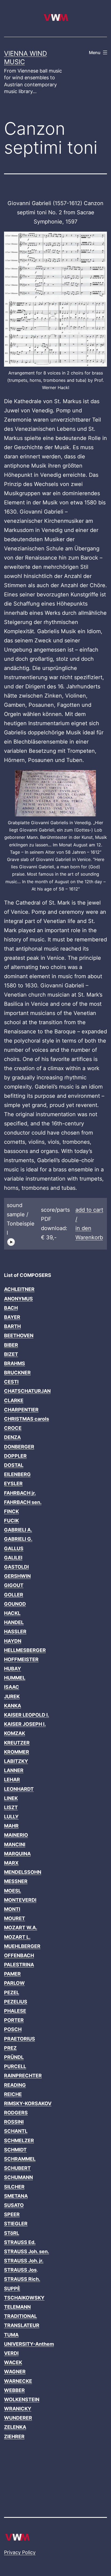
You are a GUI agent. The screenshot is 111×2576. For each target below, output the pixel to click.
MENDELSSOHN (23, 1872)
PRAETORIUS (20, 2039)
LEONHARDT (19, 1789)
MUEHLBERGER (22, 1946)
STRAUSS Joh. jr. (24, 2261)
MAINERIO (16, 1835)
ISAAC (12, 1687)
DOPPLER (15, 1456)
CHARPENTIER (21, 1410)
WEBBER (14, 2390)
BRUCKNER (17, 1373)
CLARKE (14, 1400)
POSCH (13, 2029)
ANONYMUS (18, 1299)
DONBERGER (19, 1447)
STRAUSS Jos (20, 2270)
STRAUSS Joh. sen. (27, 2251)
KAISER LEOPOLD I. (27, 1715)
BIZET (11, 1354)
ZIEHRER (14, 2437)
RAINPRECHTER (23, 2076)
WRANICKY (18, 2409)
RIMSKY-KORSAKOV (28, 2103)
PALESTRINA (19, 1965)
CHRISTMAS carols (27, 1419)
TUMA (11, 2335)
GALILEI (13, 1558)
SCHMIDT (15, 2150)
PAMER (12, 1974)
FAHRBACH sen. (23, 1502)
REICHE (13, 2094)
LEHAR (12, 1780)
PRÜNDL (14, 2057)
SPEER (12, 2214)
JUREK (12, 1696)
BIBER (11, 1345)
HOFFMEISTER (21, 1659)
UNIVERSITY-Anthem (29, 2344)
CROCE (13, 1428)
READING (15, 2085)
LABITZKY (16, 1761)
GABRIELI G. (18, 1539)
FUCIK (11, 1521)
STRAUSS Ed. (20, 2242)
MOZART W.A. (21, 1928)
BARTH (12, 1326)
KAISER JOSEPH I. (25, 1724)
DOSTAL (14, 1465)
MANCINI (15, 1844)
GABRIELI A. (18, 1530)
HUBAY (13, 1669)
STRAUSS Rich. (22, 2279)
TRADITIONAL (20, 2316)
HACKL (12, 1613)
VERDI (11, 2353)
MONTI (12, 1909)
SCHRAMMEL (20, 2159)
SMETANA (16, 2196)
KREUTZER (17, 1743)
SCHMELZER (19, 2140)
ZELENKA (15, 2427)
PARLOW (14, 1983)
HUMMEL (15, 1678)
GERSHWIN (17, 1576)
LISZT (11, 1807)
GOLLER (14, 1595)
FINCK (11, 1511)
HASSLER (15, 1632)
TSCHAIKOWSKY (24, 2298)
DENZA (12, 1437)
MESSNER (16, 1881)
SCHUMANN (18, 2177)
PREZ (10, 2048)
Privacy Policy (20, 2552)
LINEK (11, 1798)
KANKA (13, 1706)
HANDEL (14, 1622)
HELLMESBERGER (25, 1650)
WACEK (13, 2362)
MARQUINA (17, 1854)
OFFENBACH (19, 1955)
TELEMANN (17, 2307)
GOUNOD (15, 1604)
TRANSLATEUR (22, 2325)
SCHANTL (16, 2131)
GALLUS (14, 1548)
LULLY (11, 1817)
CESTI (11, 1382)
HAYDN (13, 1641)
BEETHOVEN (19, 1335)
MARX (11, 1863)
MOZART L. (17, 1937)
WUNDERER (18, 2418)
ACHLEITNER (19, 1289)
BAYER (12, 1317)
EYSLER (13, 1483)
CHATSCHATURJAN (27, 1391)
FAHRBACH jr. (20, 1493)
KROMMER (17, 1752)
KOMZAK (15, 1733)
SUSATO (14, 2205)
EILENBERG (17, 1474)
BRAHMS (15, 1363)
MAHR (11, 1826)
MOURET (15, 1918)
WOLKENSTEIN (22, 2399)
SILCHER (14, 2187)
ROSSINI (14, 2122)
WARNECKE (18, 2381)
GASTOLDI (16, 1567)
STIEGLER (16, 2224)
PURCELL (15, 2066)
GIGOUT (14, 1585)
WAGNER (15, 2372)
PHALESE (15, 2011)
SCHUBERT (17, 2168)
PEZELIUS (16, 2002)
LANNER (14, 1770)
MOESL (13, 1891)
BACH (11, 1308)
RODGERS (16, 2113)
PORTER (14, 2020)
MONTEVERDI (20, 1900)
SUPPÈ (12, 2288)
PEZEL (12, 1992)
